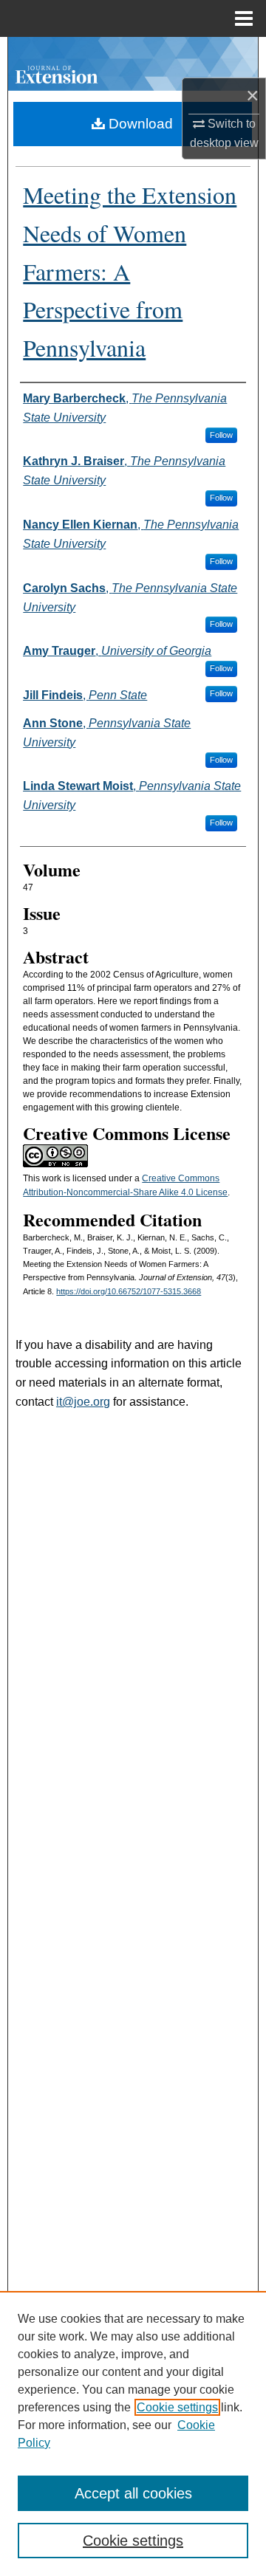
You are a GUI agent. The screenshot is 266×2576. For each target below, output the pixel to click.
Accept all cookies (133, 2493)
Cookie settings (177, 2407)
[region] (133, 2434)
